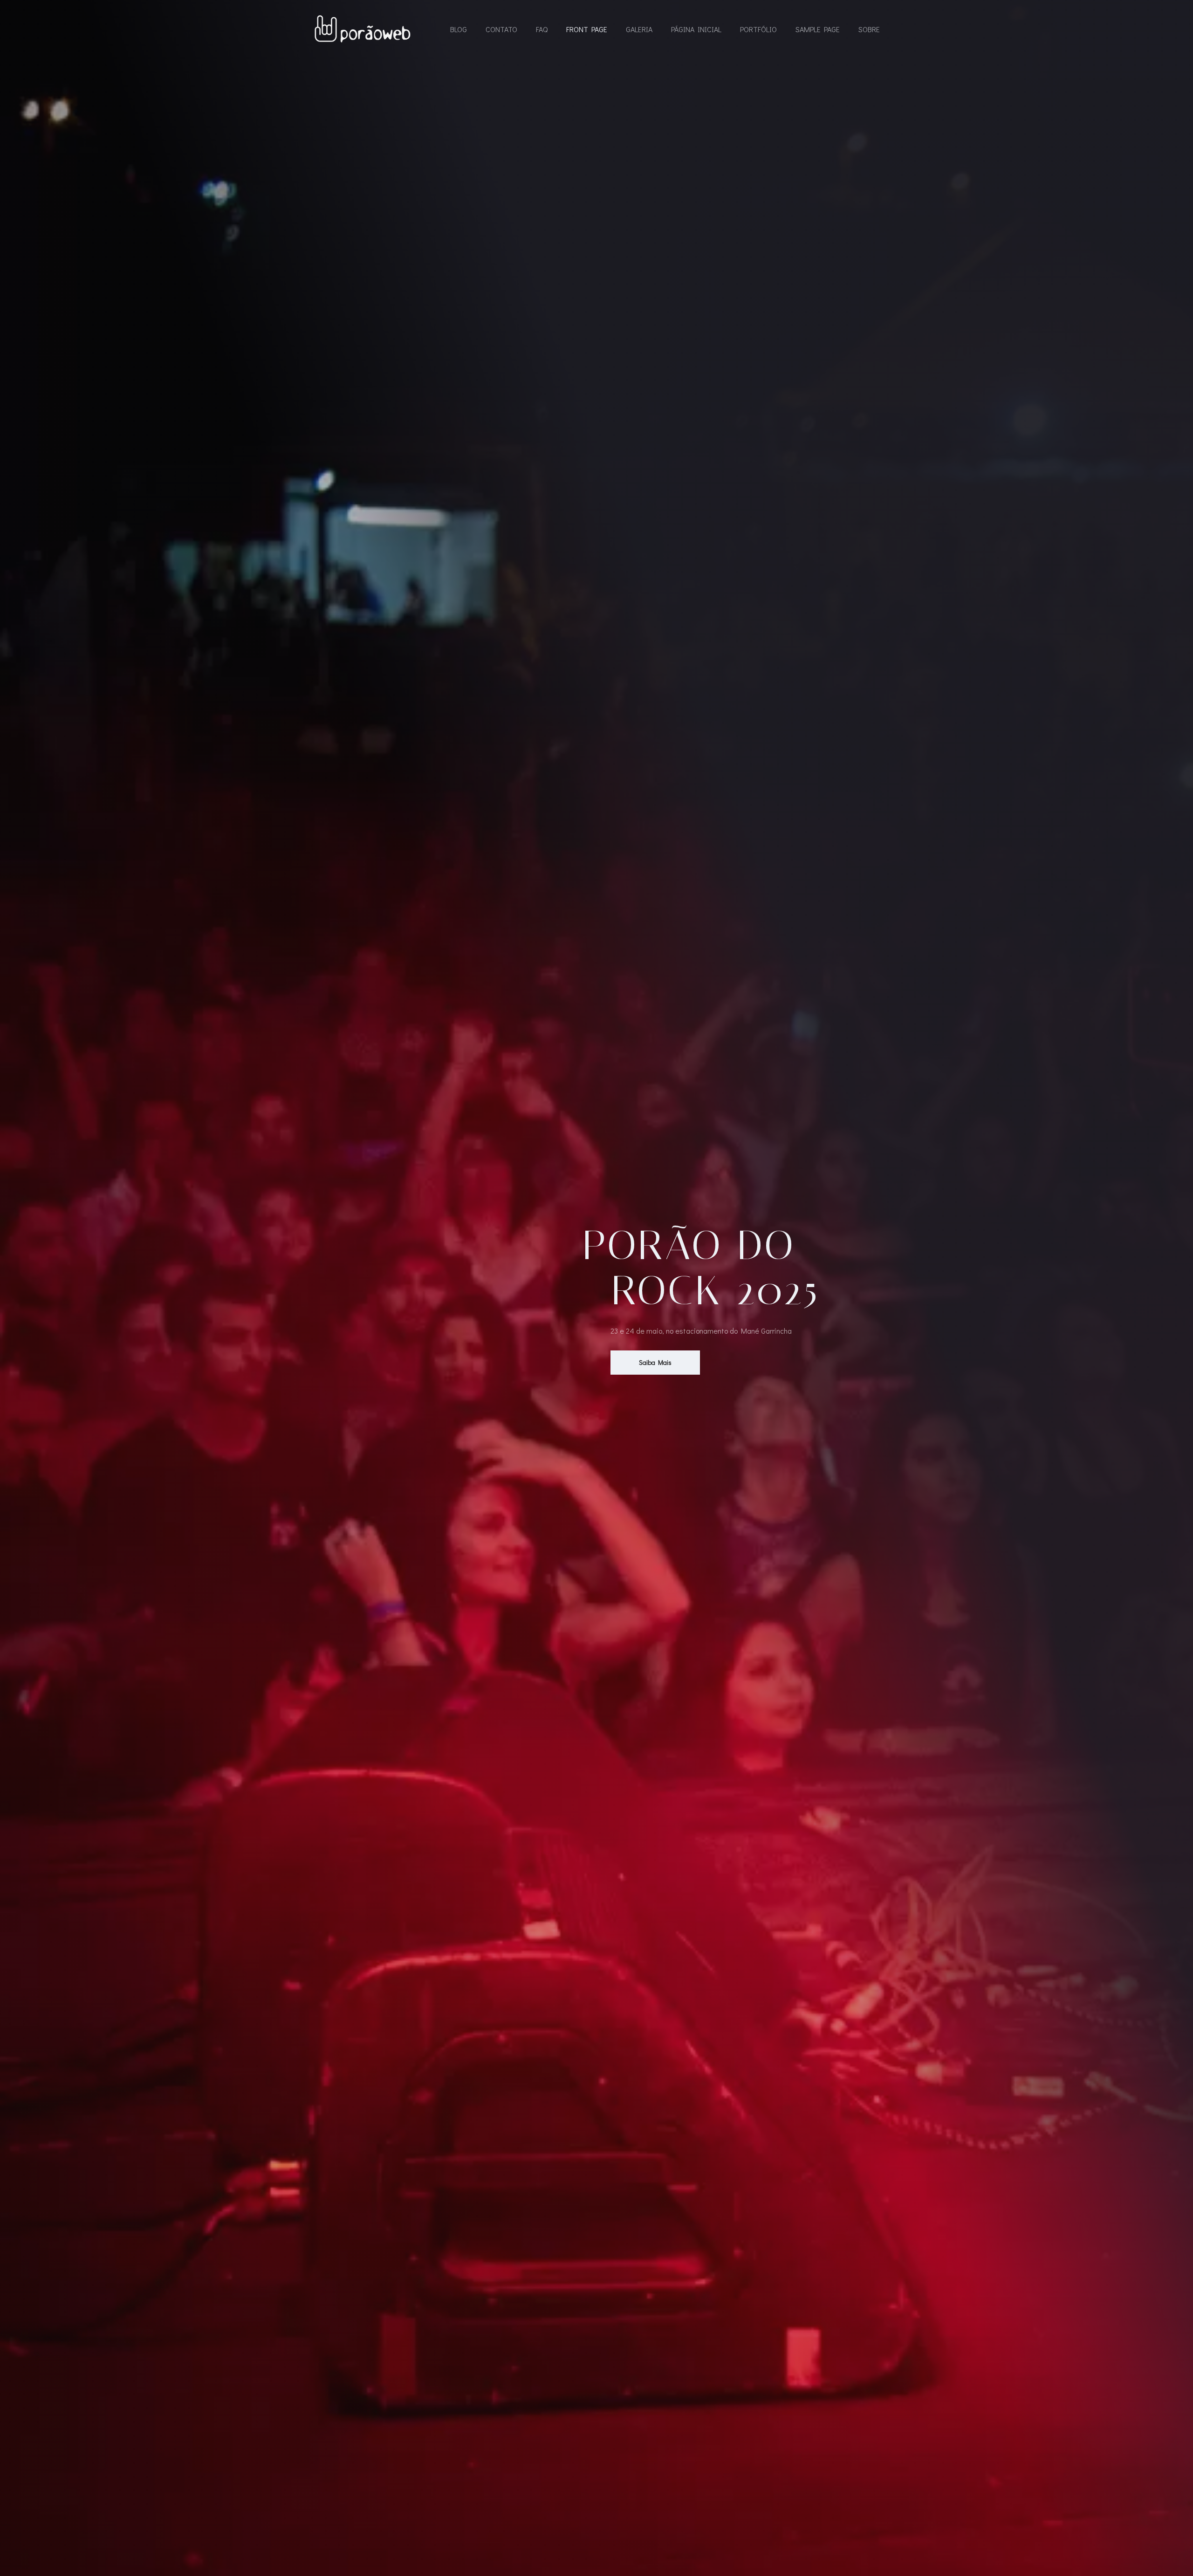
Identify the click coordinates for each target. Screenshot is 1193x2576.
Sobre (869, 29)
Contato (501, 29)
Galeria (639, 29)
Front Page (587, 29)
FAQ (542, 29)
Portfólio (758, 29)
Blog (459, 29)
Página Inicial (696, 29)
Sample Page (818, 29)
